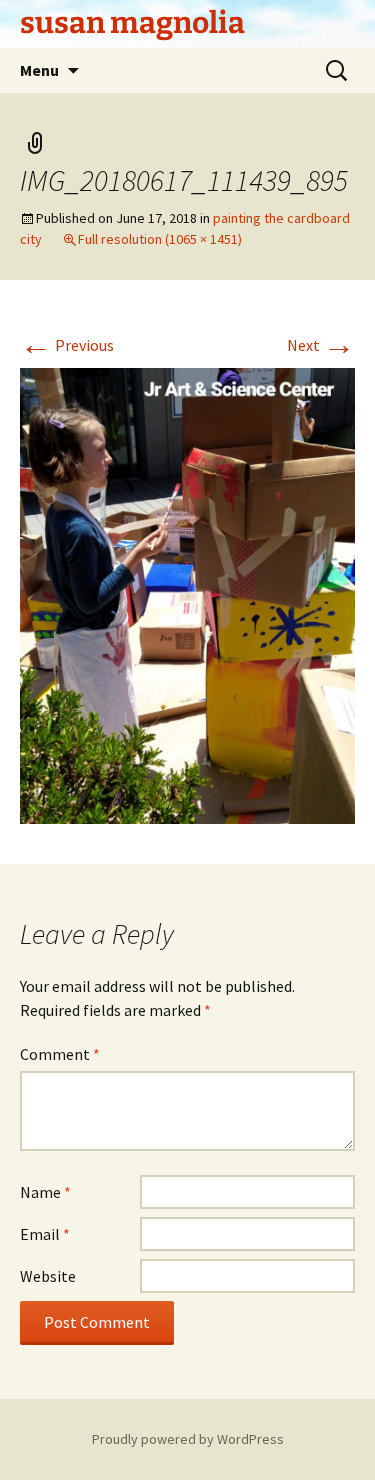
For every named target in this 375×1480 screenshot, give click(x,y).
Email (45, 1234)
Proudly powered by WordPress (188, 1439)
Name (45, 1192)
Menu (39, 70)
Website (48, 1276)
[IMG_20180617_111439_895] (187, 594)
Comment (60, 1054)
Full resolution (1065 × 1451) (160, 239)
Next (321, 345)
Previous (67, 345)
